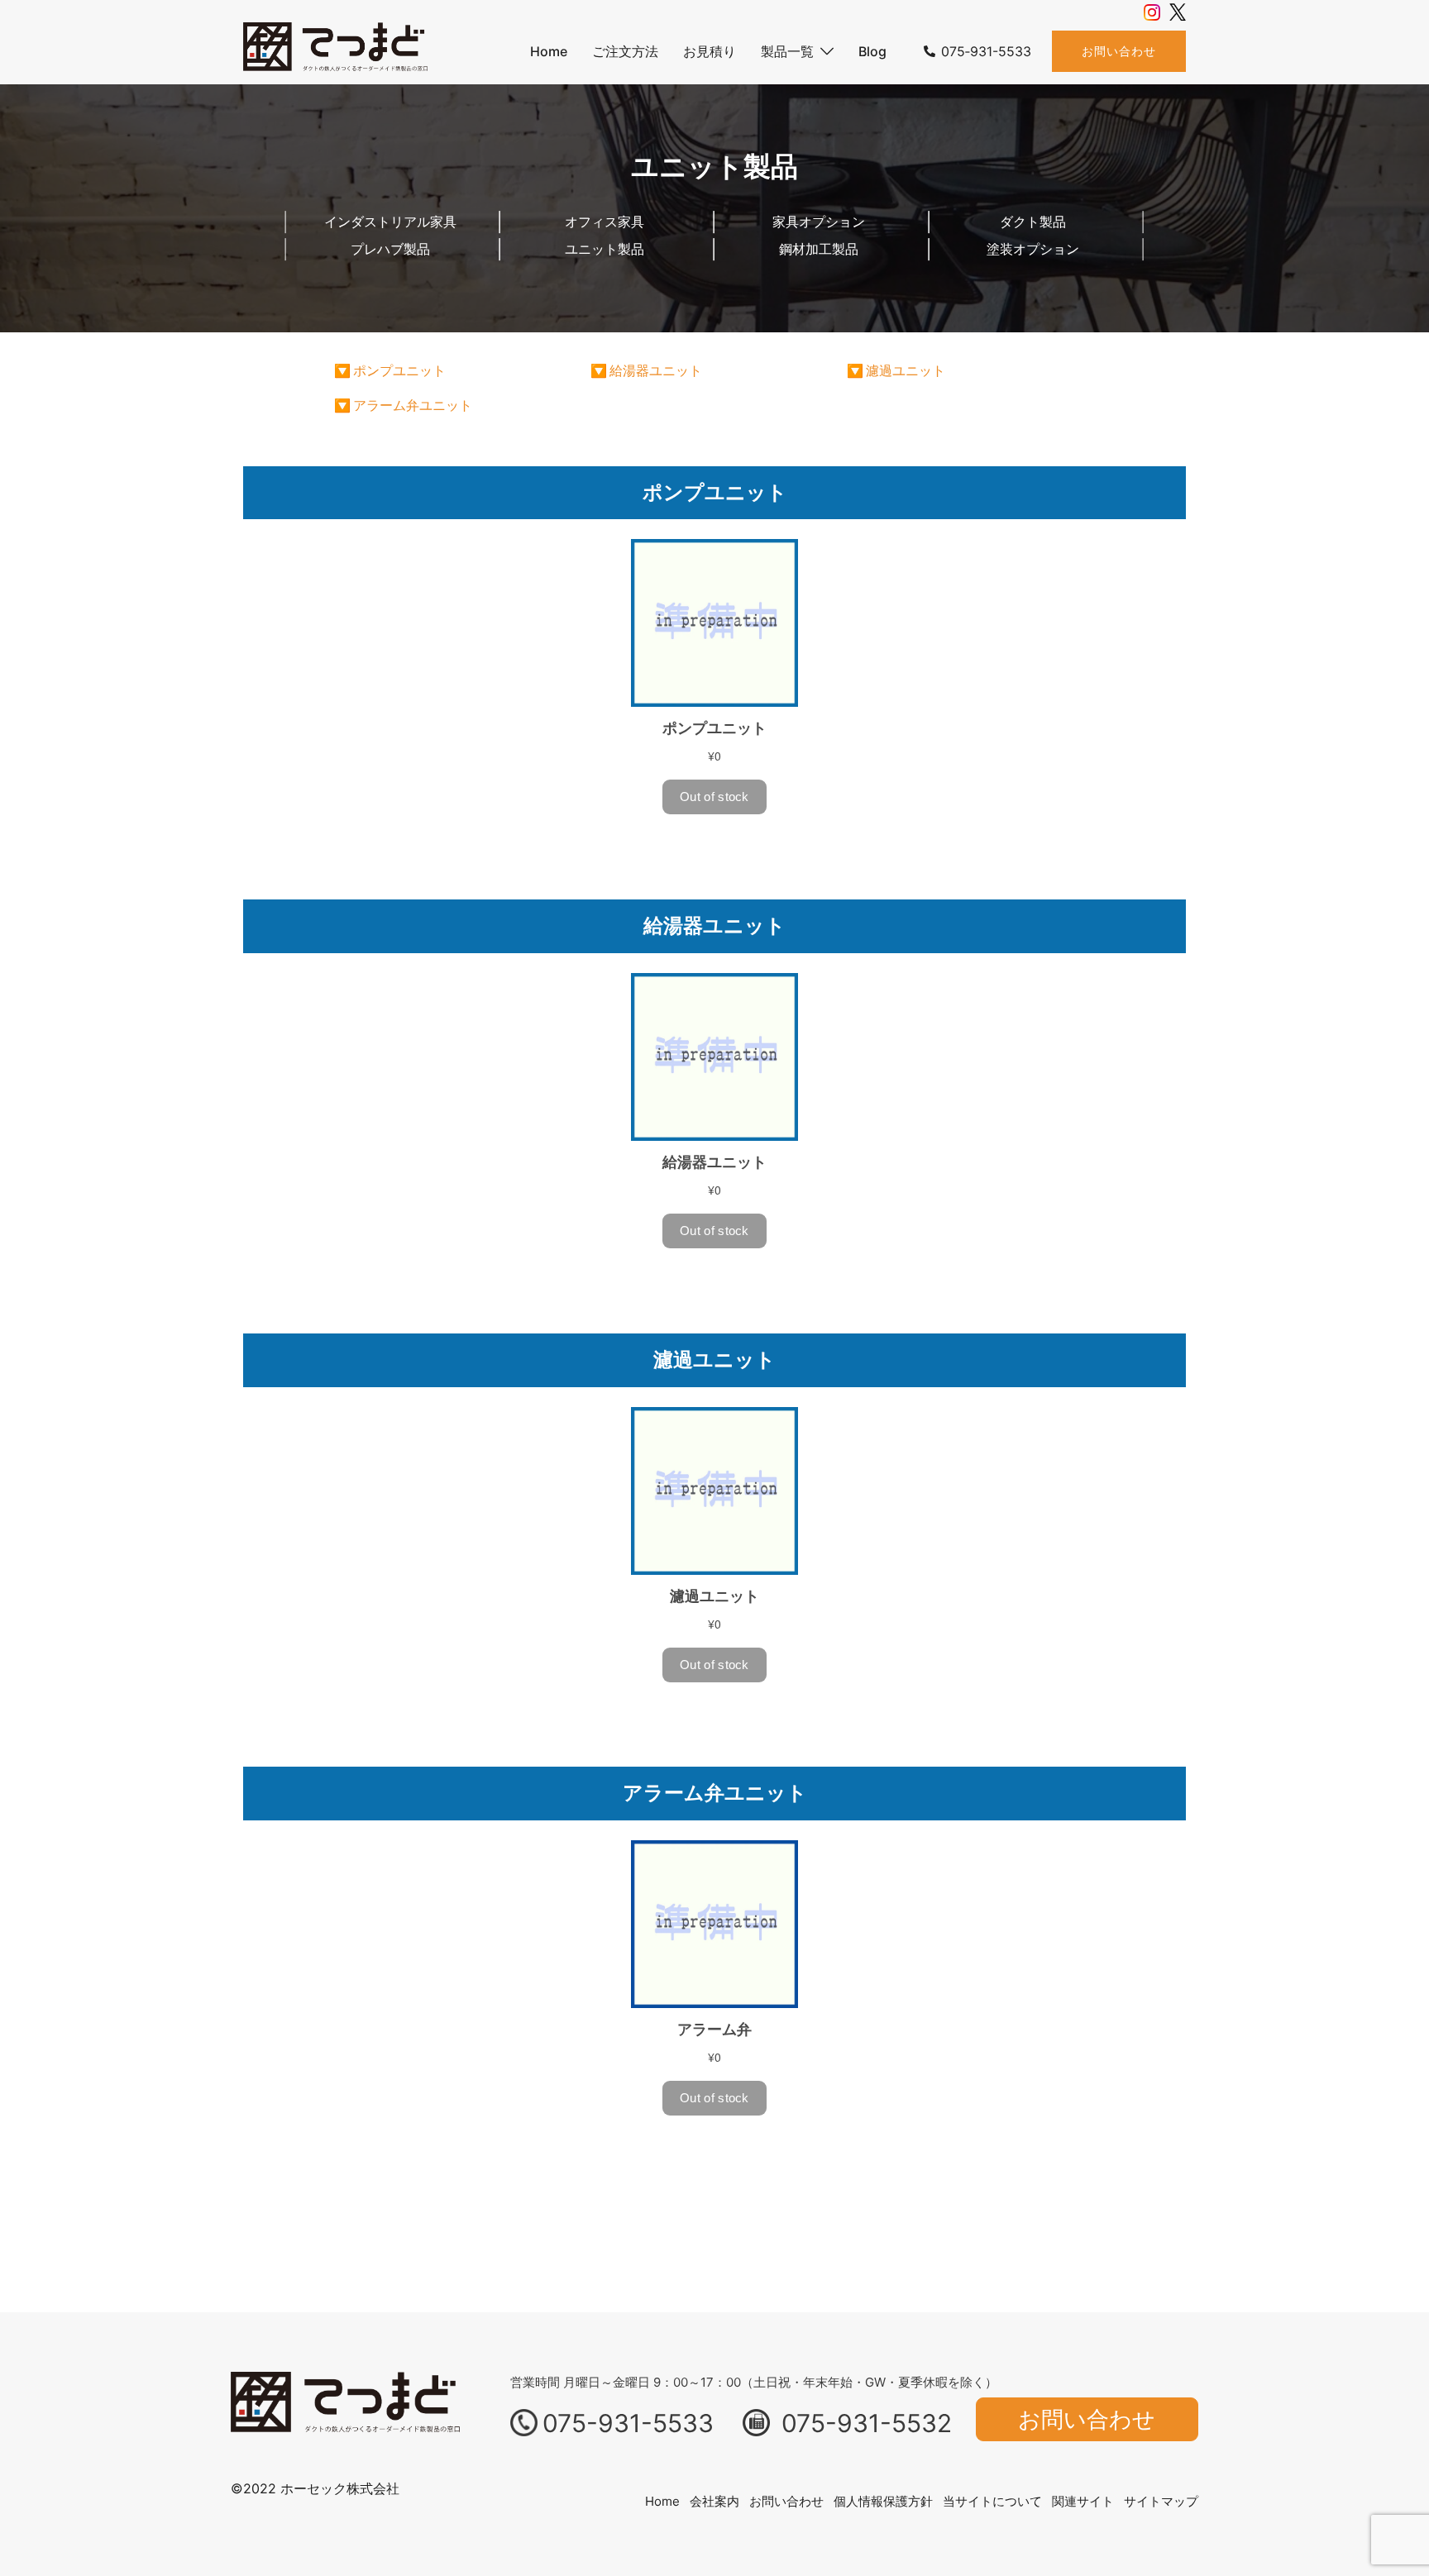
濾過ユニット (906, 370)
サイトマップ (1161, 2501)
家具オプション (819, 222)
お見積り (710, 51)
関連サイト (1083, 2501)
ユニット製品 (605, 249)
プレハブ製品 (390, 249)
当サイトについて (992, 2501)
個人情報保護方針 (883, 2501)
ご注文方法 (625, 51)
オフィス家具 (605, 222)
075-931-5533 (628, 2423)
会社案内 (714, 2501)
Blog (872, 51)
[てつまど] (336, 50)
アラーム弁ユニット (413, 405)
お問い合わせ (1119, 51)
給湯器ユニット (656, 370)
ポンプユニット (399, 370)
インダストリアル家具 (390, 222)
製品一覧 (787, 51)
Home (549, 51)
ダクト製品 (1033, 222)
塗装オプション (1033, 249)
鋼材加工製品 (819, 249)
